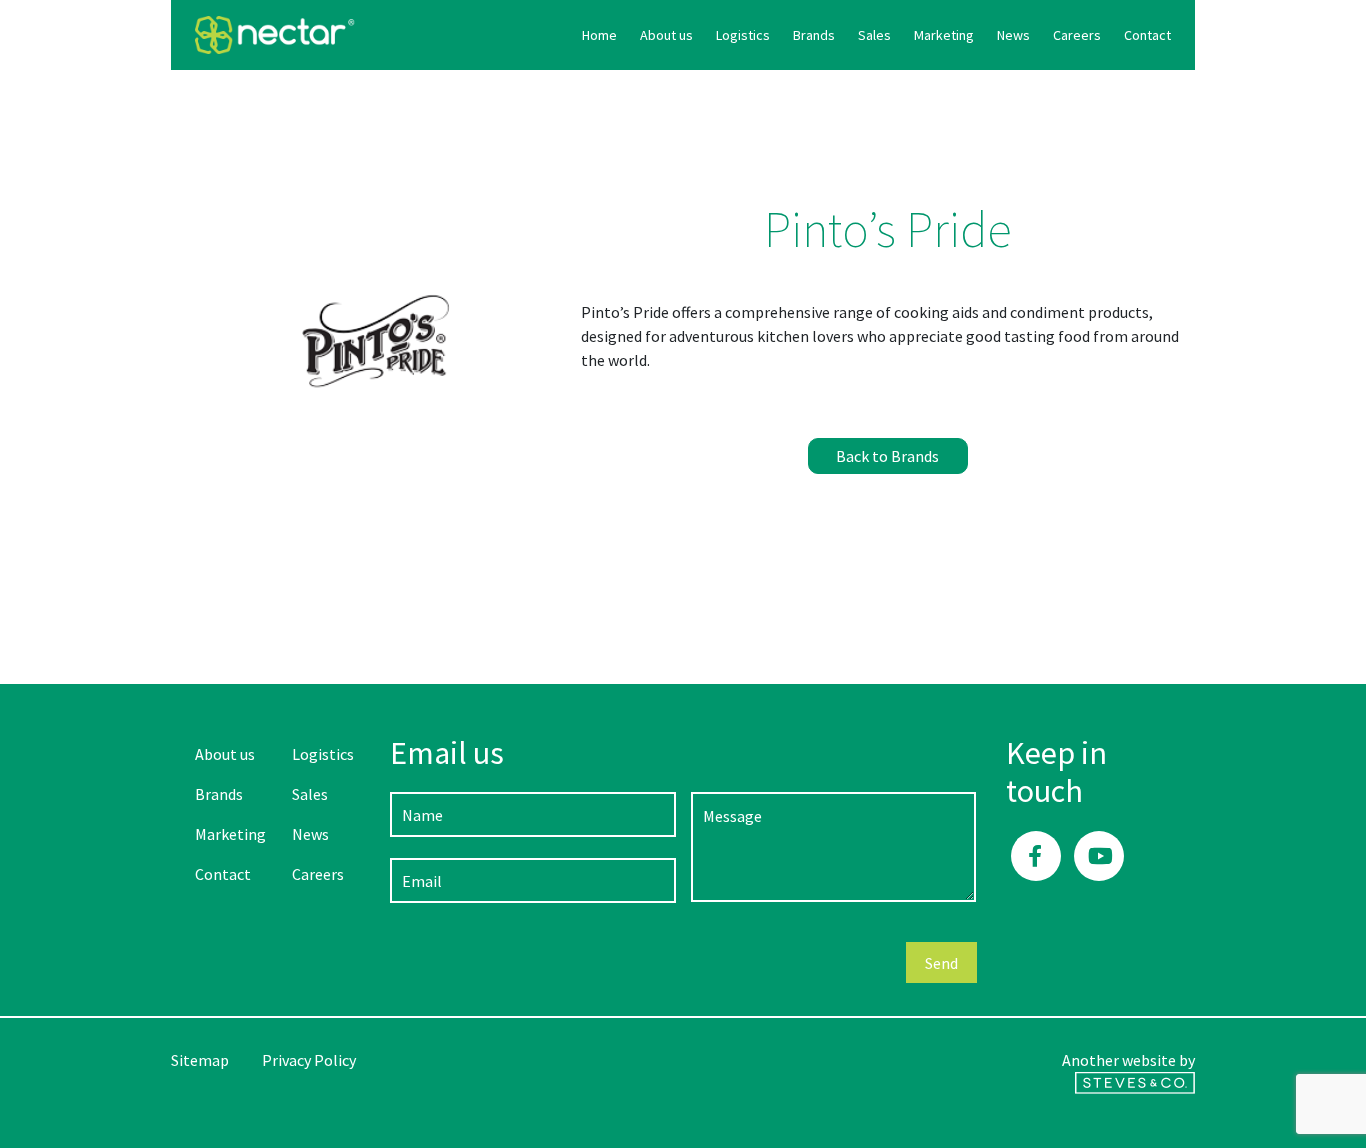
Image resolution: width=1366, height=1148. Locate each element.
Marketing (944, 35)
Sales (874, 35)
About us (666, 35)
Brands (814, 35)
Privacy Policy (309, 1060)
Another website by (1128, 1060)
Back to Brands (887, 456)
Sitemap (200, 1060)
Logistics (743, 35)
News (1013, 35)
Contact (1147, 35)
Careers (1077, 35)
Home (599, 35)
